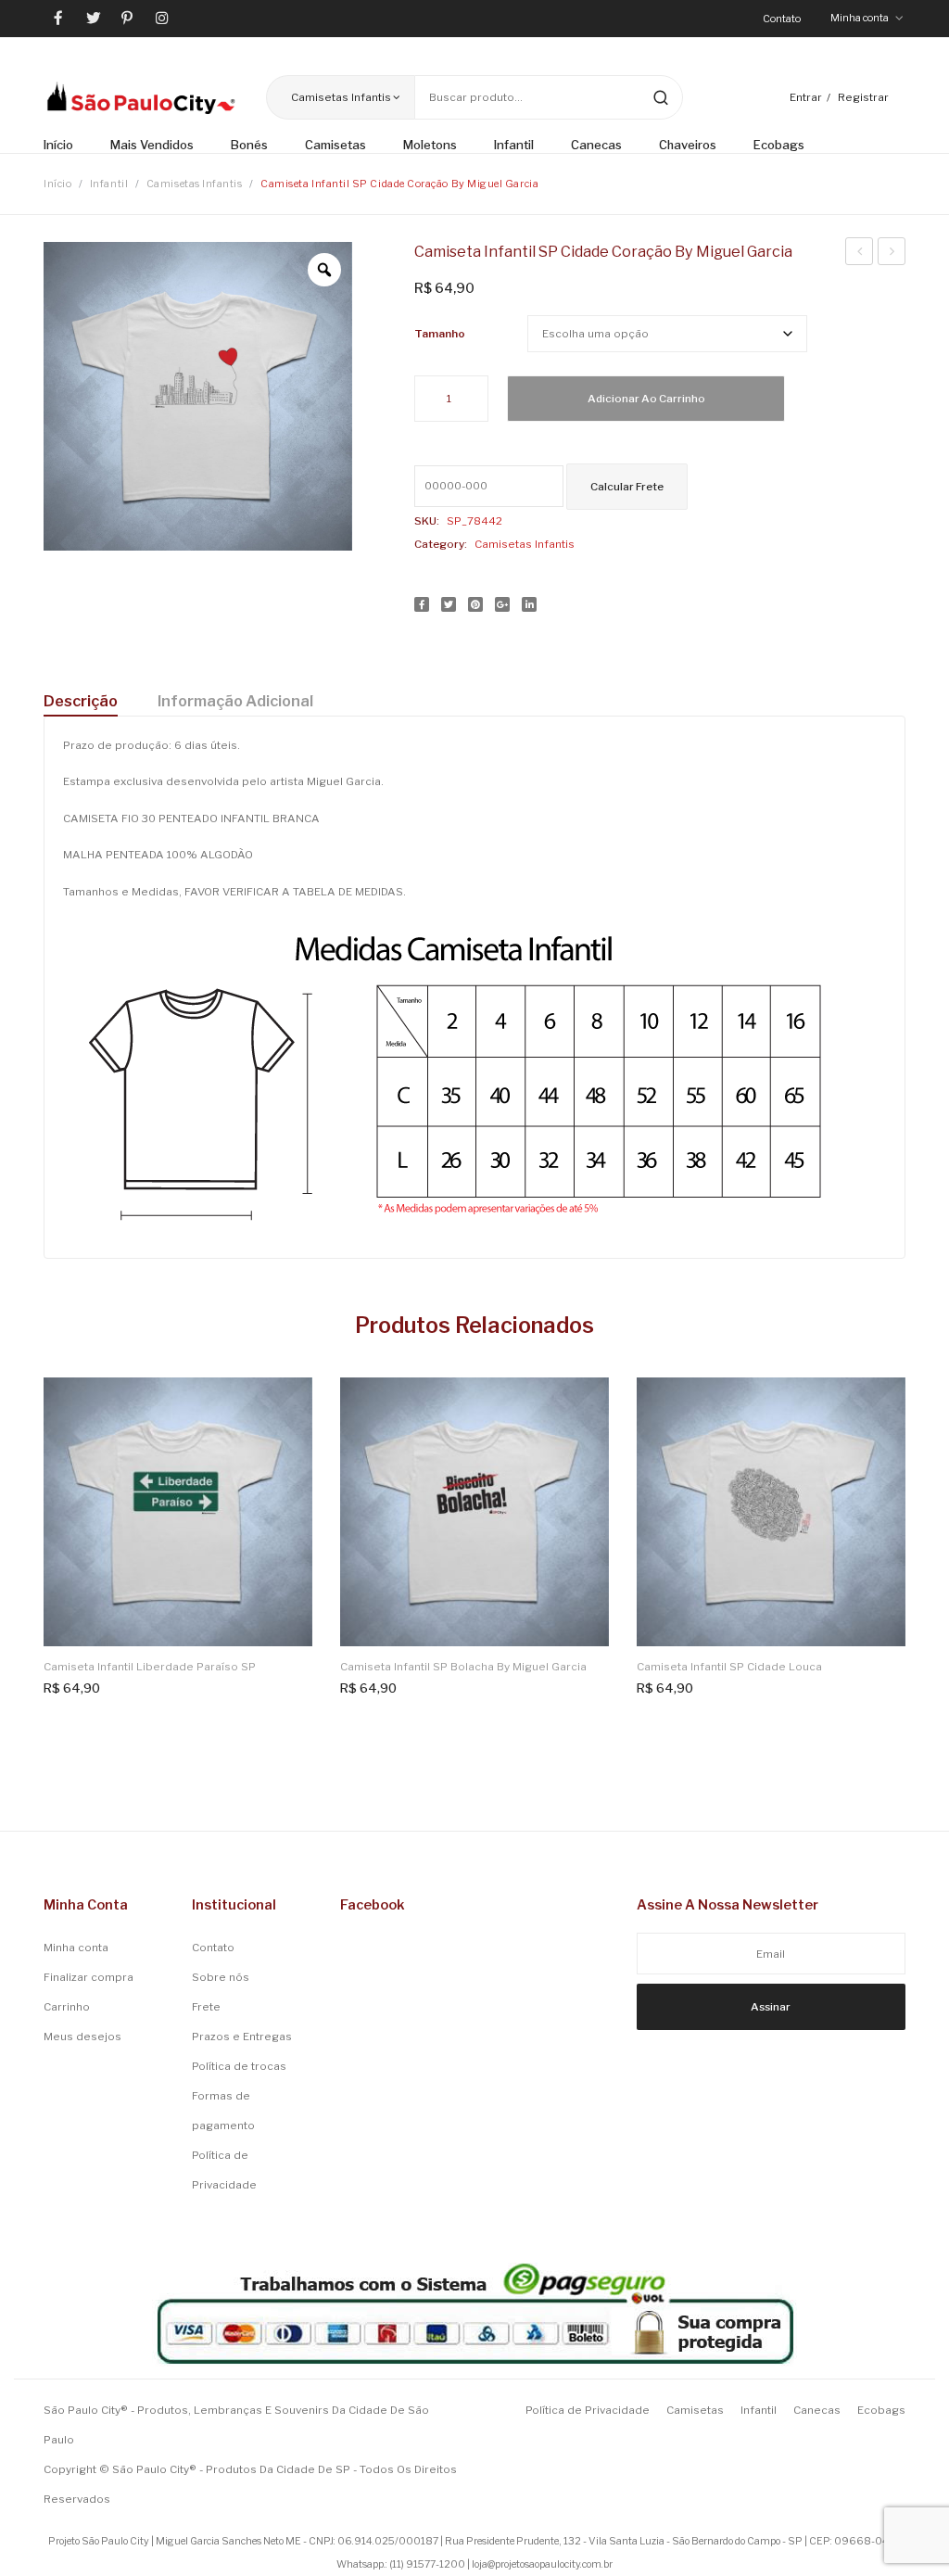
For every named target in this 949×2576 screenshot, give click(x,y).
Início (57, 184)
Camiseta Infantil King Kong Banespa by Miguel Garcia (860, 254)
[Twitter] (449, 604)
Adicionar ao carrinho (646, 399)
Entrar (806, 97)
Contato (782, 19)
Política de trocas (239, 2066)
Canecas (817, 2410)
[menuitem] (68, 146)
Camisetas (695, 2410)
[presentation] (30, 1530)
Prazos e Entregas (242, 2037)
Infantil (109, 184)
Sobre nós (221, 1977)
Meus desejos (82, 2037)
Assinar (771, 2007)
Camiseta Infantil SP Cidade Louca (729, 1667)
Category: (441, 544)
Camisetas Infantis (195, 184)
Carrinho (67, 2007)
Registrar (863, 97)
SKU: (427, 521)
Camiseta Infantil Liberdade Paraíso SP (150, 1667)
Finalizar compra (89, 1977)
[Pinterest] (475, 604)
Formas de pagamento (223, 2111)
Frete (206, 2007)
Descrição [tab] (81, 701)
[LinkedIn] (529, 604)
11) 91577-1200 (429, 2564)
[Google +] (502, 604)
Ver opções (287, 1403)
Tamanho (440, 334)
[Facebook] (422, 604)
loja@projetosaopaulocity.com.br (542, 2564)
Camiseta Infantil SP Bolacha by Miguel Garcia (892, 254)
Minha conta (76, 1948)
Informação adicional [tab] (235, 701)
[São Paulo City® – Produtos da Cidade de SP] (141, 97)
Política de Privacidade (224, 2170)
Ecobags (881, 2410)
